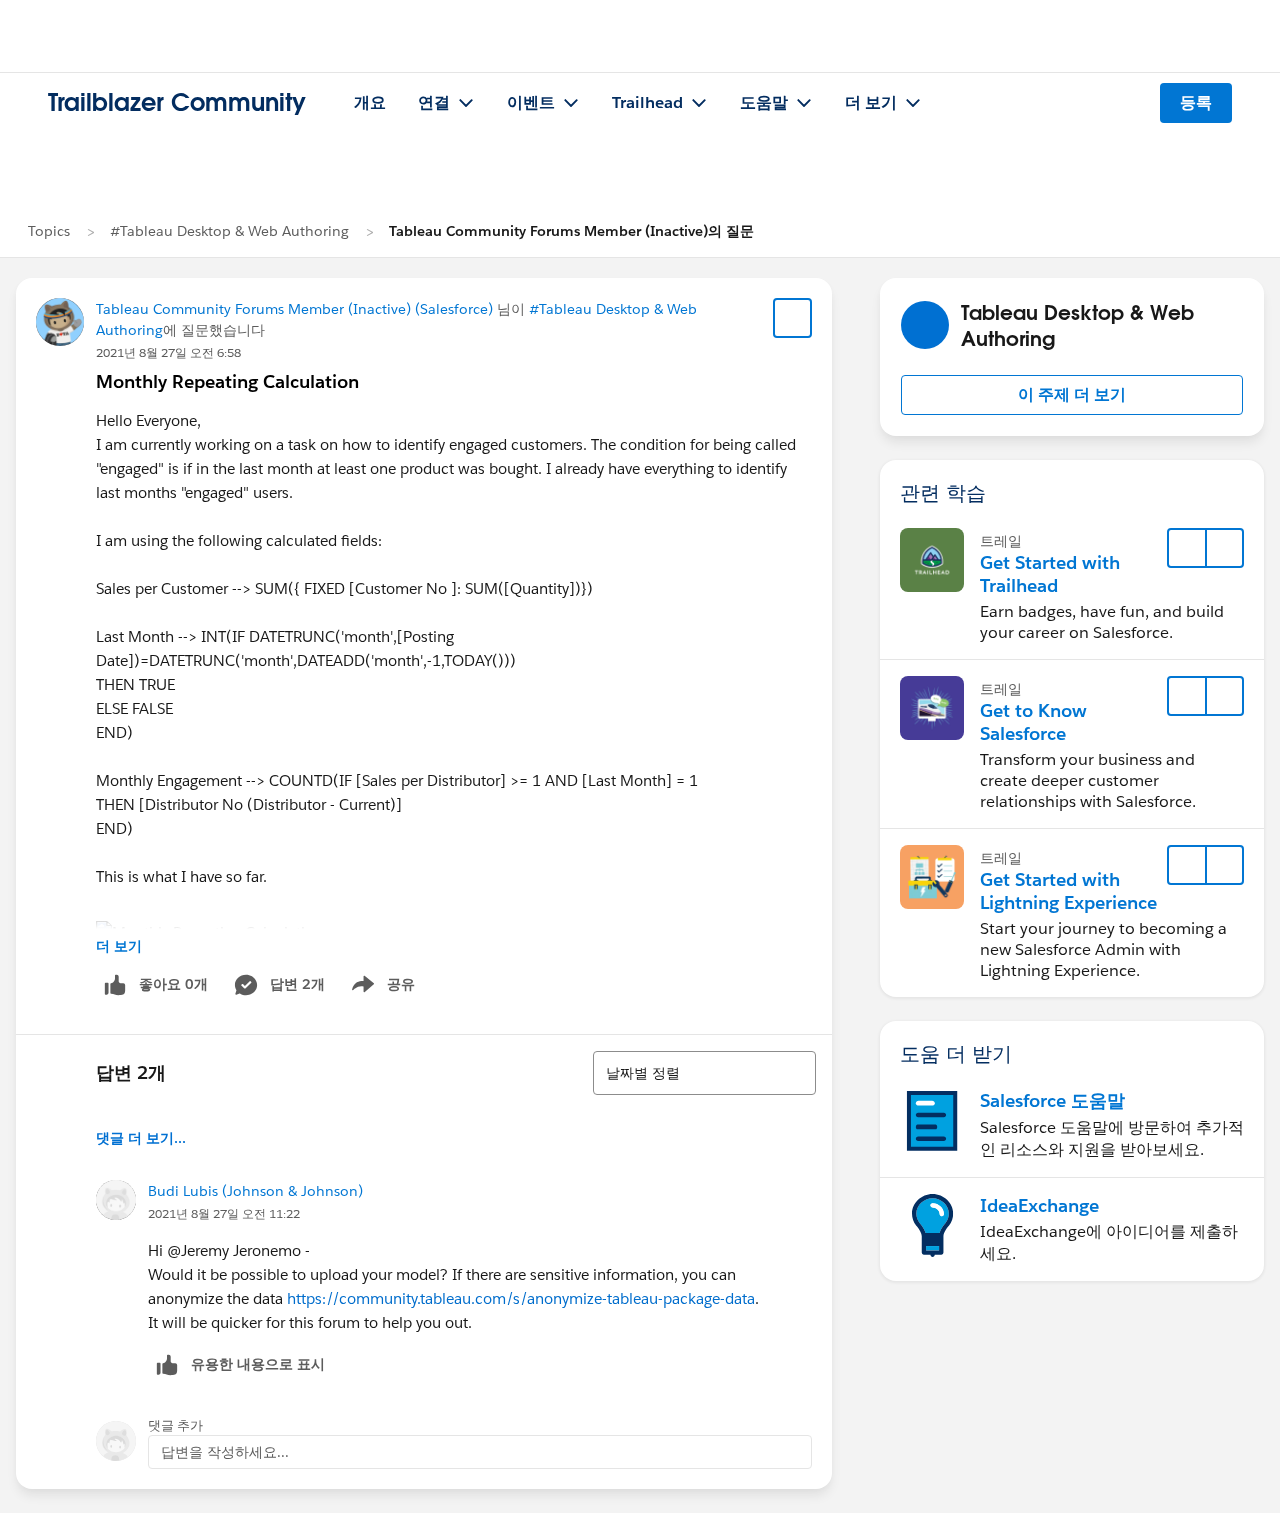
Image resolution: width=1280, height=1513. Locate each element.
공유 (380, 988)
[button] (1072, 395)
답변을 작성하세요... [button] (225, 1452)
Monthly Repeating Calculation (227, 381)
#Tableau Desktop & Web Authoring (229, 231)
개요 (370, 102)
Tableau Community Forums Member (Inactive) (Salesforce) (294, 309)
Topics (49, 231)
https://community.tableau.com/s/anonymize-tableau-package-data (521, 1298)
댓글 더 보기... (141, 1138)
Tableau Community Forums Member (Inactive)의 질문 (571, 231)
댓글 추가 (175, 1425)
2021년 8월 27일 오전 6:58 (168, 352)
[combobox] (704, 1073)
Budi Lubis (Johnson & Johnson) (255, 1191)
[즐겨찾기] (793, 318)
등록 (1196, 102)
